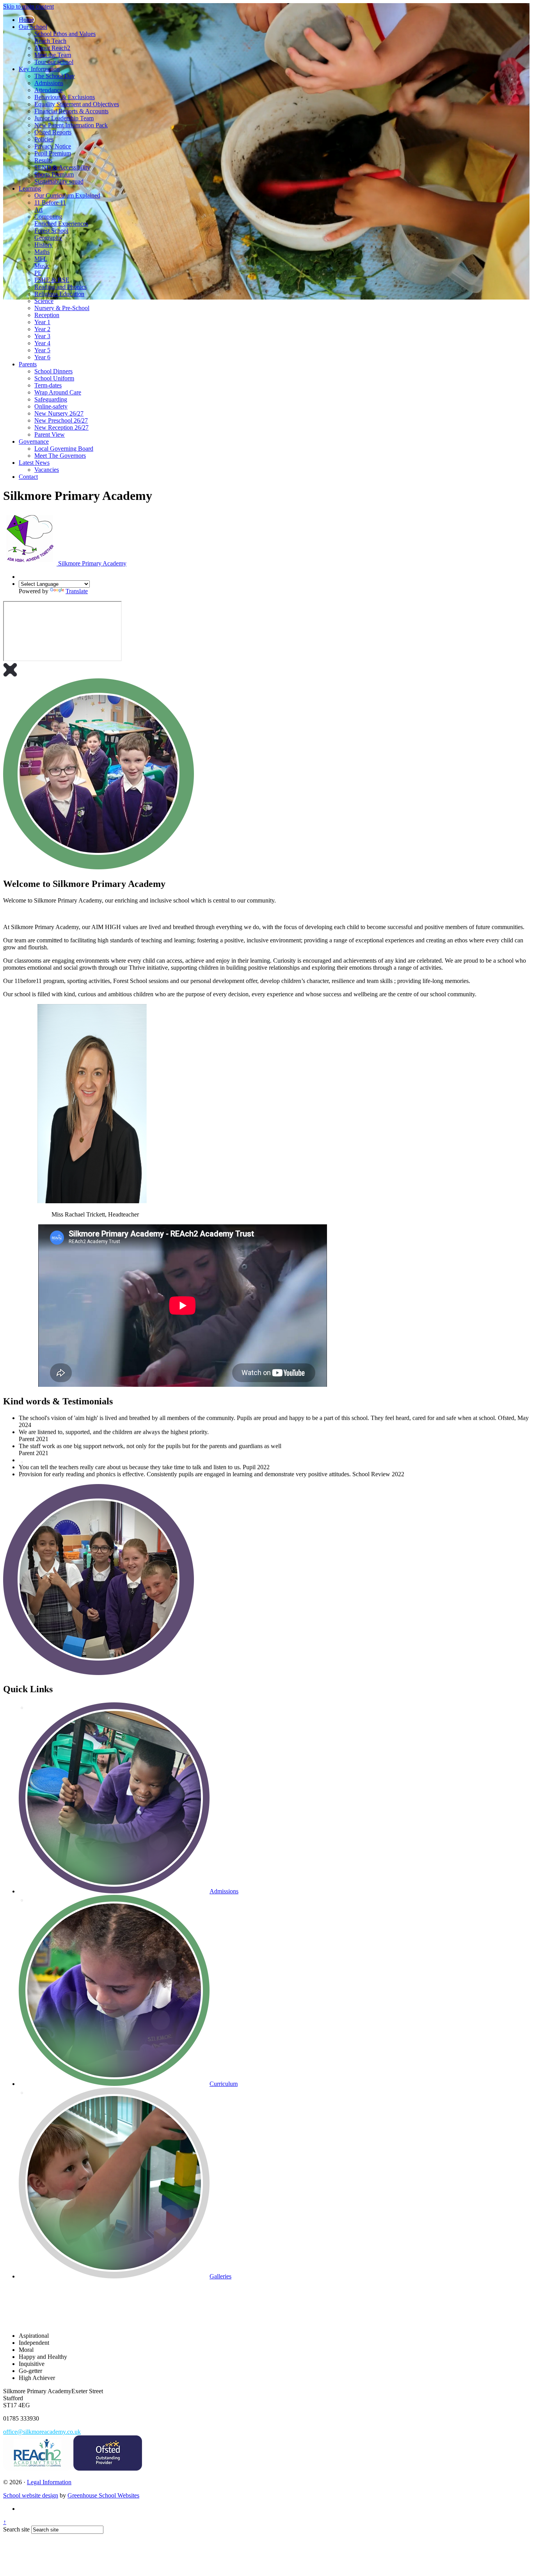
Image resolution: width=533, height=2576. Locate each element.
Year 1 (42, 322)
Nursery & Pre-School (62, 308)
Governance (34, 442)
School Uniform (54, 378)
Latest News (34, 463)
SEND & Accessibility (62, 167)
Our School (33, 27)
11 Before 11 (50, 202)
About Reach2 (52, 48)
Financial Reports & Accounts (71, 111)
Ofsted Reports (53, 132)
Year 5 (42, 350)
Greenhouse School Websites (103, 2495)
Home (26, 20)
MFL (41, 259)
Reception (47, 315)
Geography (48, 238)
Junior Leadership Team (64, 118)
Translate (77, 591)
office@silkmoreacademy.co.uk (42, 2432)
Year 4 (42, 343)
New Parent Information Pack (71, 125)
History (44, 245)
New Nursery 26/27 (59, 413)
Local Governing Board (64, 449)
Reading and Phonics (60, 287)
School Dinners (53, 371)
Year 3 (42, 336)
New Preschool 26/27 (61, 420)
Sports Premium (54, 174)
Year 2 (42, 329)
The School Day (55, 76)
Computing (48, 217)
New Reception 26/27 (61, 427)
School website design (31, 2495)
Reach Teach (50, 41)
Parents (28, 364)
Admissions (49, 83)
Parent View (50, 434)
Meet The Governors (60, 456)
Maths (42, 252)
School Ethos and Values (65, 34)
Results (43, 160)
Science (44, 301)
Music (42, 266)
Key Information (39, 69)
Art (38, 210)
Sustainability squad (59, 181)
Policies (44, 139)
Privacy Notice (53, 146)
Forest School (51, 231)
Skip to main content (28, 6)
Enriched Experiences (61, 224)
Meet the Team (53, 55)
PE (38, 273)
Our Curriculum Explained (67, 195)
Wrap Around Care (58, 392)
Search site (16, 2529)
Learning (30, 188)
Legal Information (49, 2482)
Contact (28, 477)
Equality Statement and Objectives (77, 104)
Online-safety (51, 406)
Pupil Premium (53, 153)
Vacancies (47, 470)
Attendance (48, 90)
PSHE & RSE (52, 280)
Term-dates (48, 385)
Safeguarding (51, 399)
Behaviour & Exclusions (65, 97)
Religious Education (59, 294)
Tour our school (54, 62)
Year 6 (42, 357)
